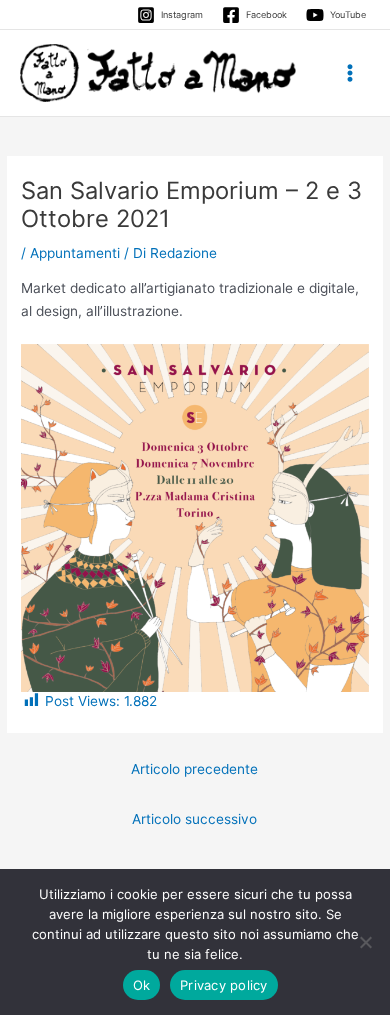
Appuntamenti (75, 253)
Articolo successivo (194, 819)
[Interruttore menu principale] (350, 73)
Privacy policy (224, 985)
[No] (365, 942)
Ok (142, 985)
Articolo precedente (194, 769)
